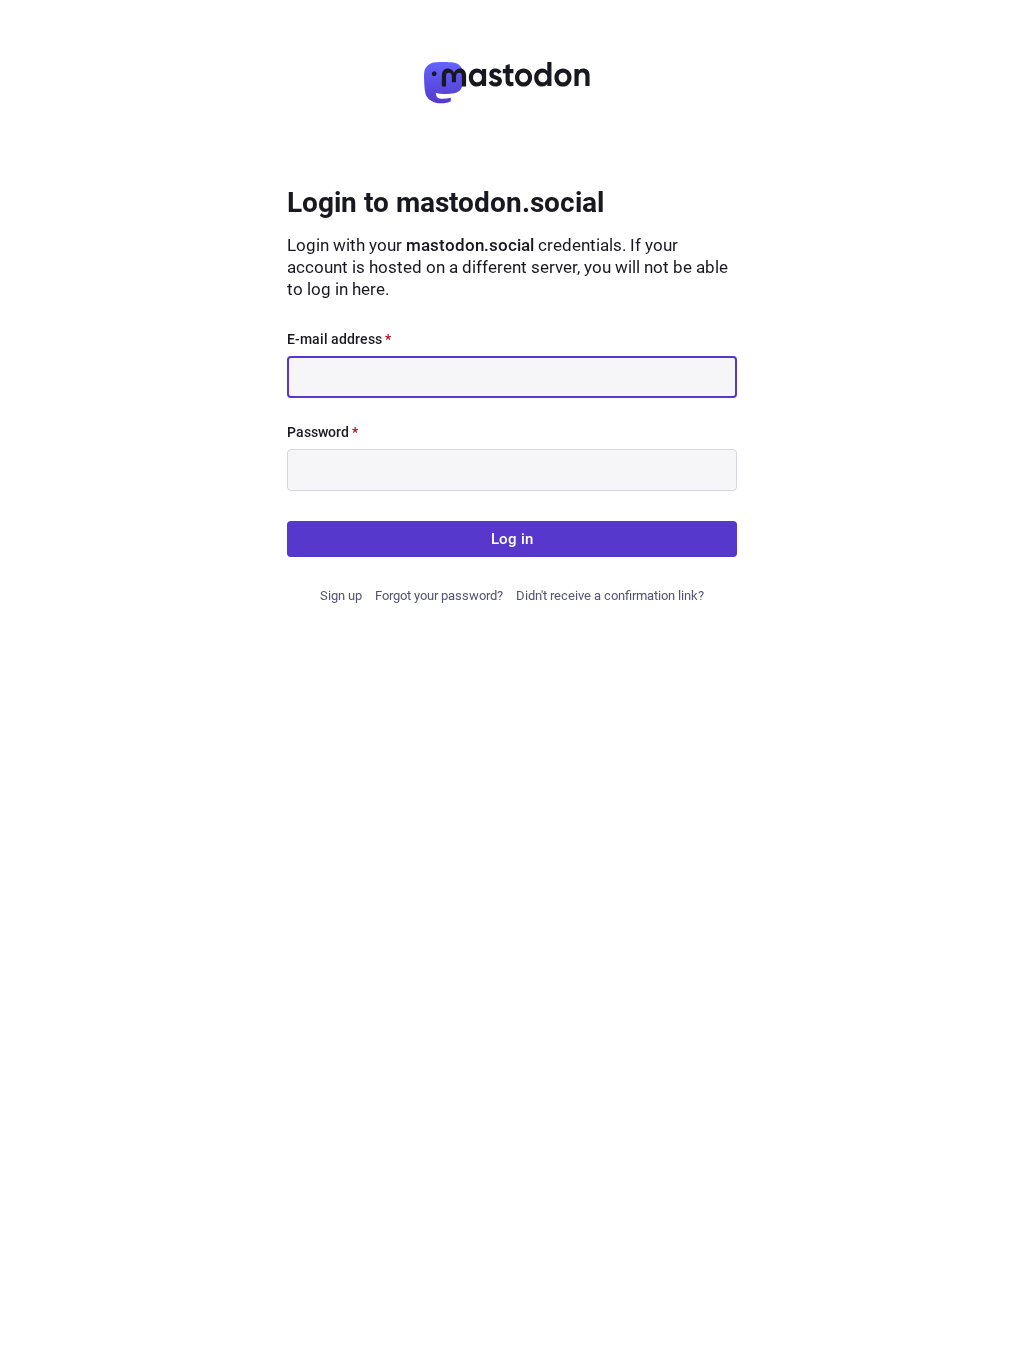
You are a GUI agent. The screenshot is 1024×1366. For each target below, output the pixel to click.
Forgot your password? (439, 595)
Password (322, 432)
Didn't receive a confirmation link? (610, 595)
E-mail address (339, 339)
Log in (512, 539)
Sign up (341, 595)
